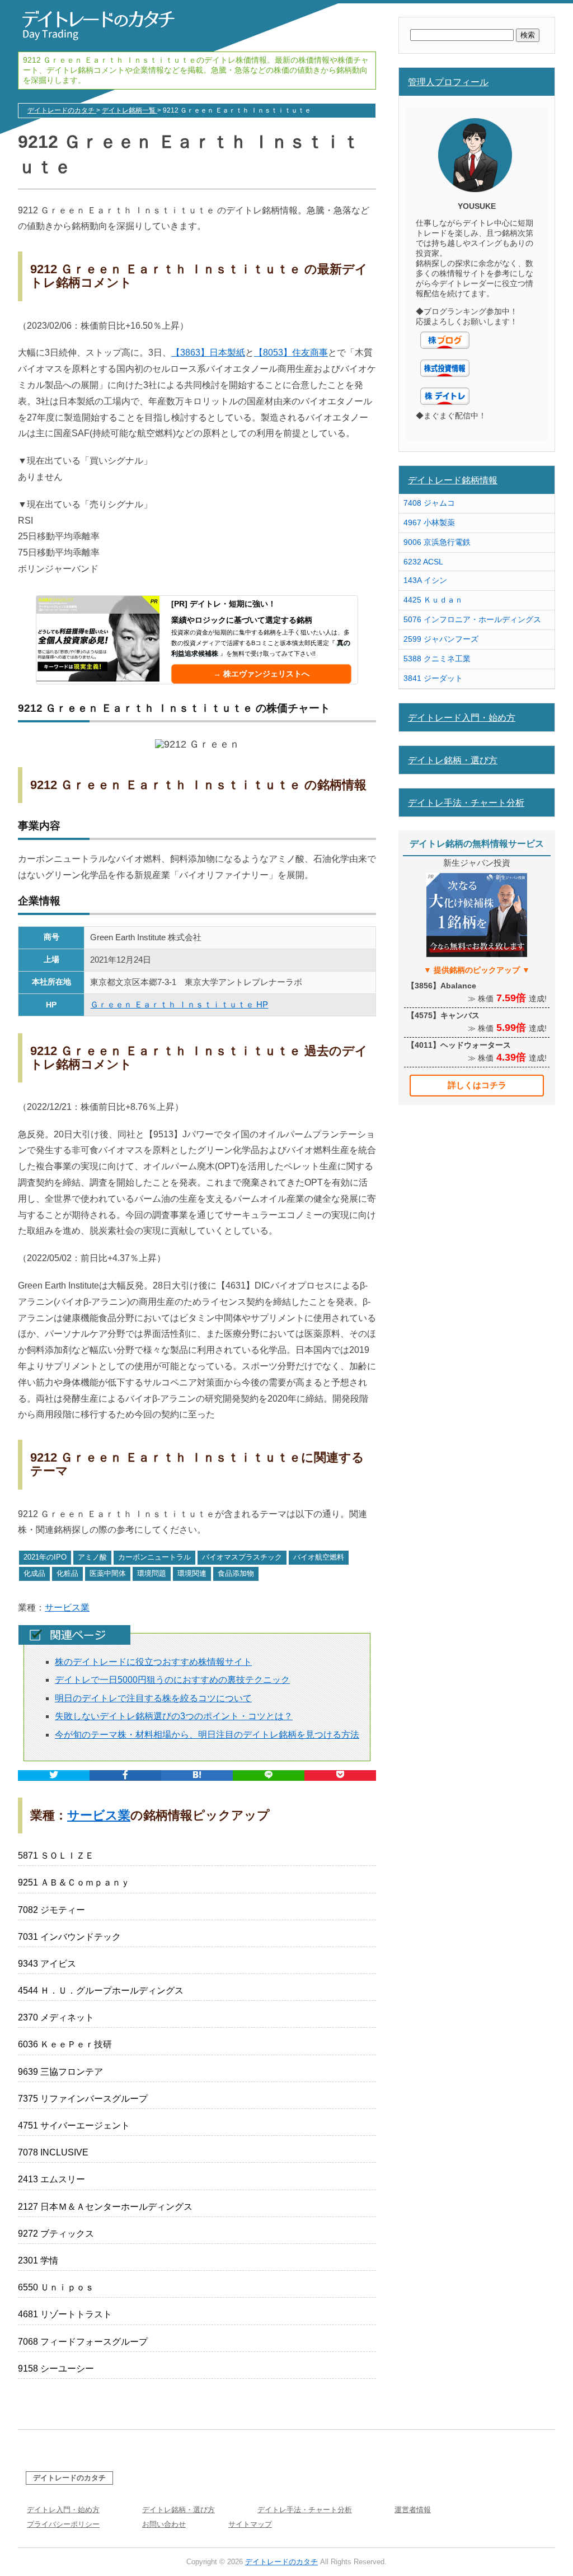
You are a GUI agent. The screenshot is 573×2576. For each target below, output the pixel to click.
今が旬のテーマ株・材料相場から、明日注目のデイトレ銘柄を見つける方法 (207, 1735)
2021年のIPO (45, 1557)
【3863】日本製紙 (208, 353)
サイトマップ (250, 2524)
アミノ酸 (92, 1557)
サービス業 (67, 1607)
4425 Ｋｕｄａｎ (433, 600)
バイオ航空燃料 (319, 1557)
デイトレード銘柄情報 (453, 480)
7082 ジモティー (51, 1910)
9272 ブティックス (56, 2234)
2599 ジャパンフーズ (441, 639)
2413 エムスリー (51, 2179)
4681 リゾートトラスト (65, 2314)
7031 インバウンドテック (69, 1937)
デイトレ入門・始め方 (63, 2510)
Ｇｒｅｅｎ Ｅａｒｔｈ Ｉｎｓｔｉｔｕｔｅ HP (179, 1004)
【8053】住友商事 (291, 353)
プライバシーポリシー (63, 2524)
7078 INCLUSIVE (53, 2152)
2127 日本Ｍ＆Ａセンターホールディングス (105, 2207)
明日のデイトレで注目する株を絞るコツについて (153, 1698)
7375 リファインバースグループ (83, 2099)
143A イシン (425, 580)
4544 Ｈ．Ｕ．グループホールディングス (101, 1991)
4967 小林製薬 (429, 522)
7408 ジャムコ (429, 503)
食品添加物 (236, 1573)
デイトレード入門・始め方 (462, 717)
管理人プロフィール (448, 82)
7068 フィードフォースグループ (83, 2342)
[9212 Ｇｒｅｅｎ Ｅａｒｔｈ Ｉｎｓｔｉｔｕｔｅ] (197, 1775)
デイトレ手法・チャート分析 (466, 802)
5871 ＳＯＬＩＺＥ (56, 1856)
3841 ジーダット (433, 678)
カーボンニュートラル (154, 1557)
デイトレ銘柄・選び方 (453, 760)
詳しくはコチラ (477, 1085)
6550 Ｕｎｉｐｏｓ (56, 2287)
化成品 (34, 1573)
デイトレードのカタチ (69, 2478)
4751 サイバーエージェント (74, 2125)
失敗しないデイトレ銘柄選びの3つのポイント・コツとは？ (174, 1716)
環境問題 (152, 1573)
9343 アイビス (47, 1964)
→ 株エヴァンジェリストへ (261, 674)
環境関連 (192, 1573)
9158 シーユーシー (56, 2369)
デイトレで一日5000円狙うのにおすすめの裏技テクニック (172, 1680)
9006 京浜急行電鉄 (437, 542)
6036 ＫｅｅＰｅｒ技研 (65, 2044)
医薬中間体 (108, 1573)
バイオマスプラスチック (242, 1557)
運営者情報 (413, 2510)
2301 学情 (38, 2260)
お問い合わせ (164, 2524)
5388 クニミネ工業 (437, 659)
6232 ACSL (423, 562)
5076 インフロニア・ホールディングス (472, 619)
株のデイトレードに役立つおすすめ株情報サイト (153, 1662)
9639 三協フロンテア (60, 2072)
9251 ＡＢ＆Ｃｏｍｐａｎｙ (74, 1882)
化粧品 (67, 1573)
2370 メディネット (56, 2017)
